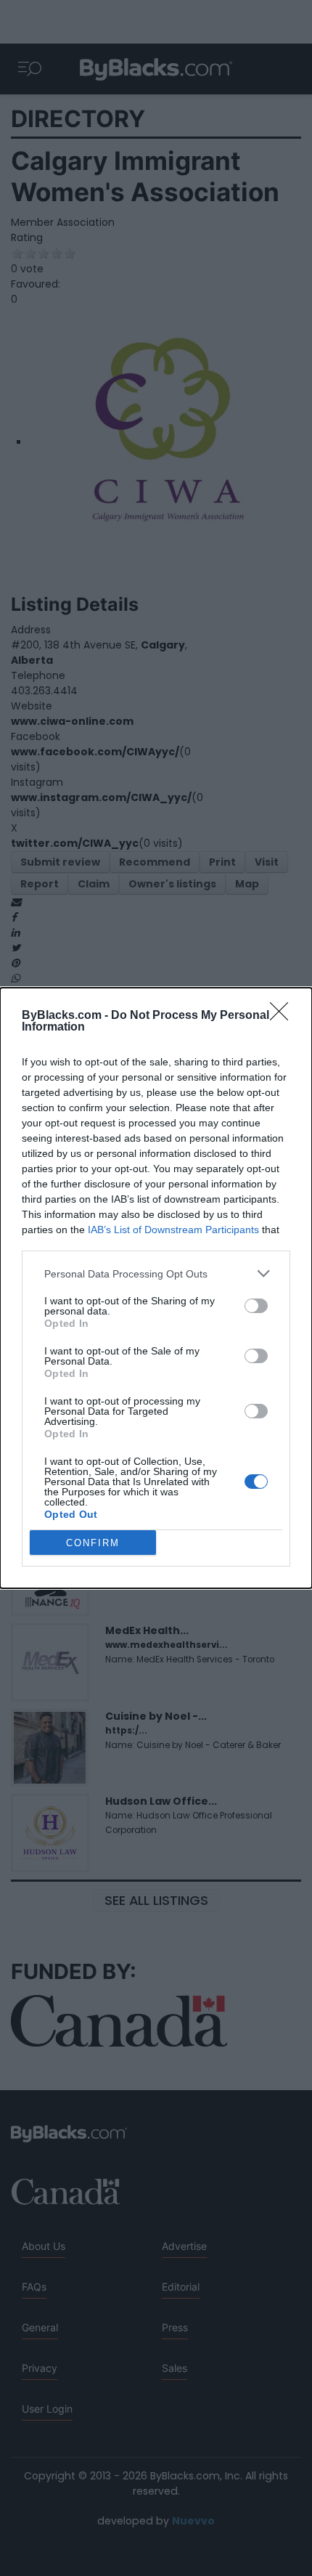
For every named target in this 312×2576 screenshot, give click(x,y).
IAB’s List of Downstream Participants (173, 1230)
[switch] (256, 1306)
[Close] (284, 1016)
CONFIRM (93, 1543)
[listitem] (156, 1273)
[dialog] (156, 1288)
